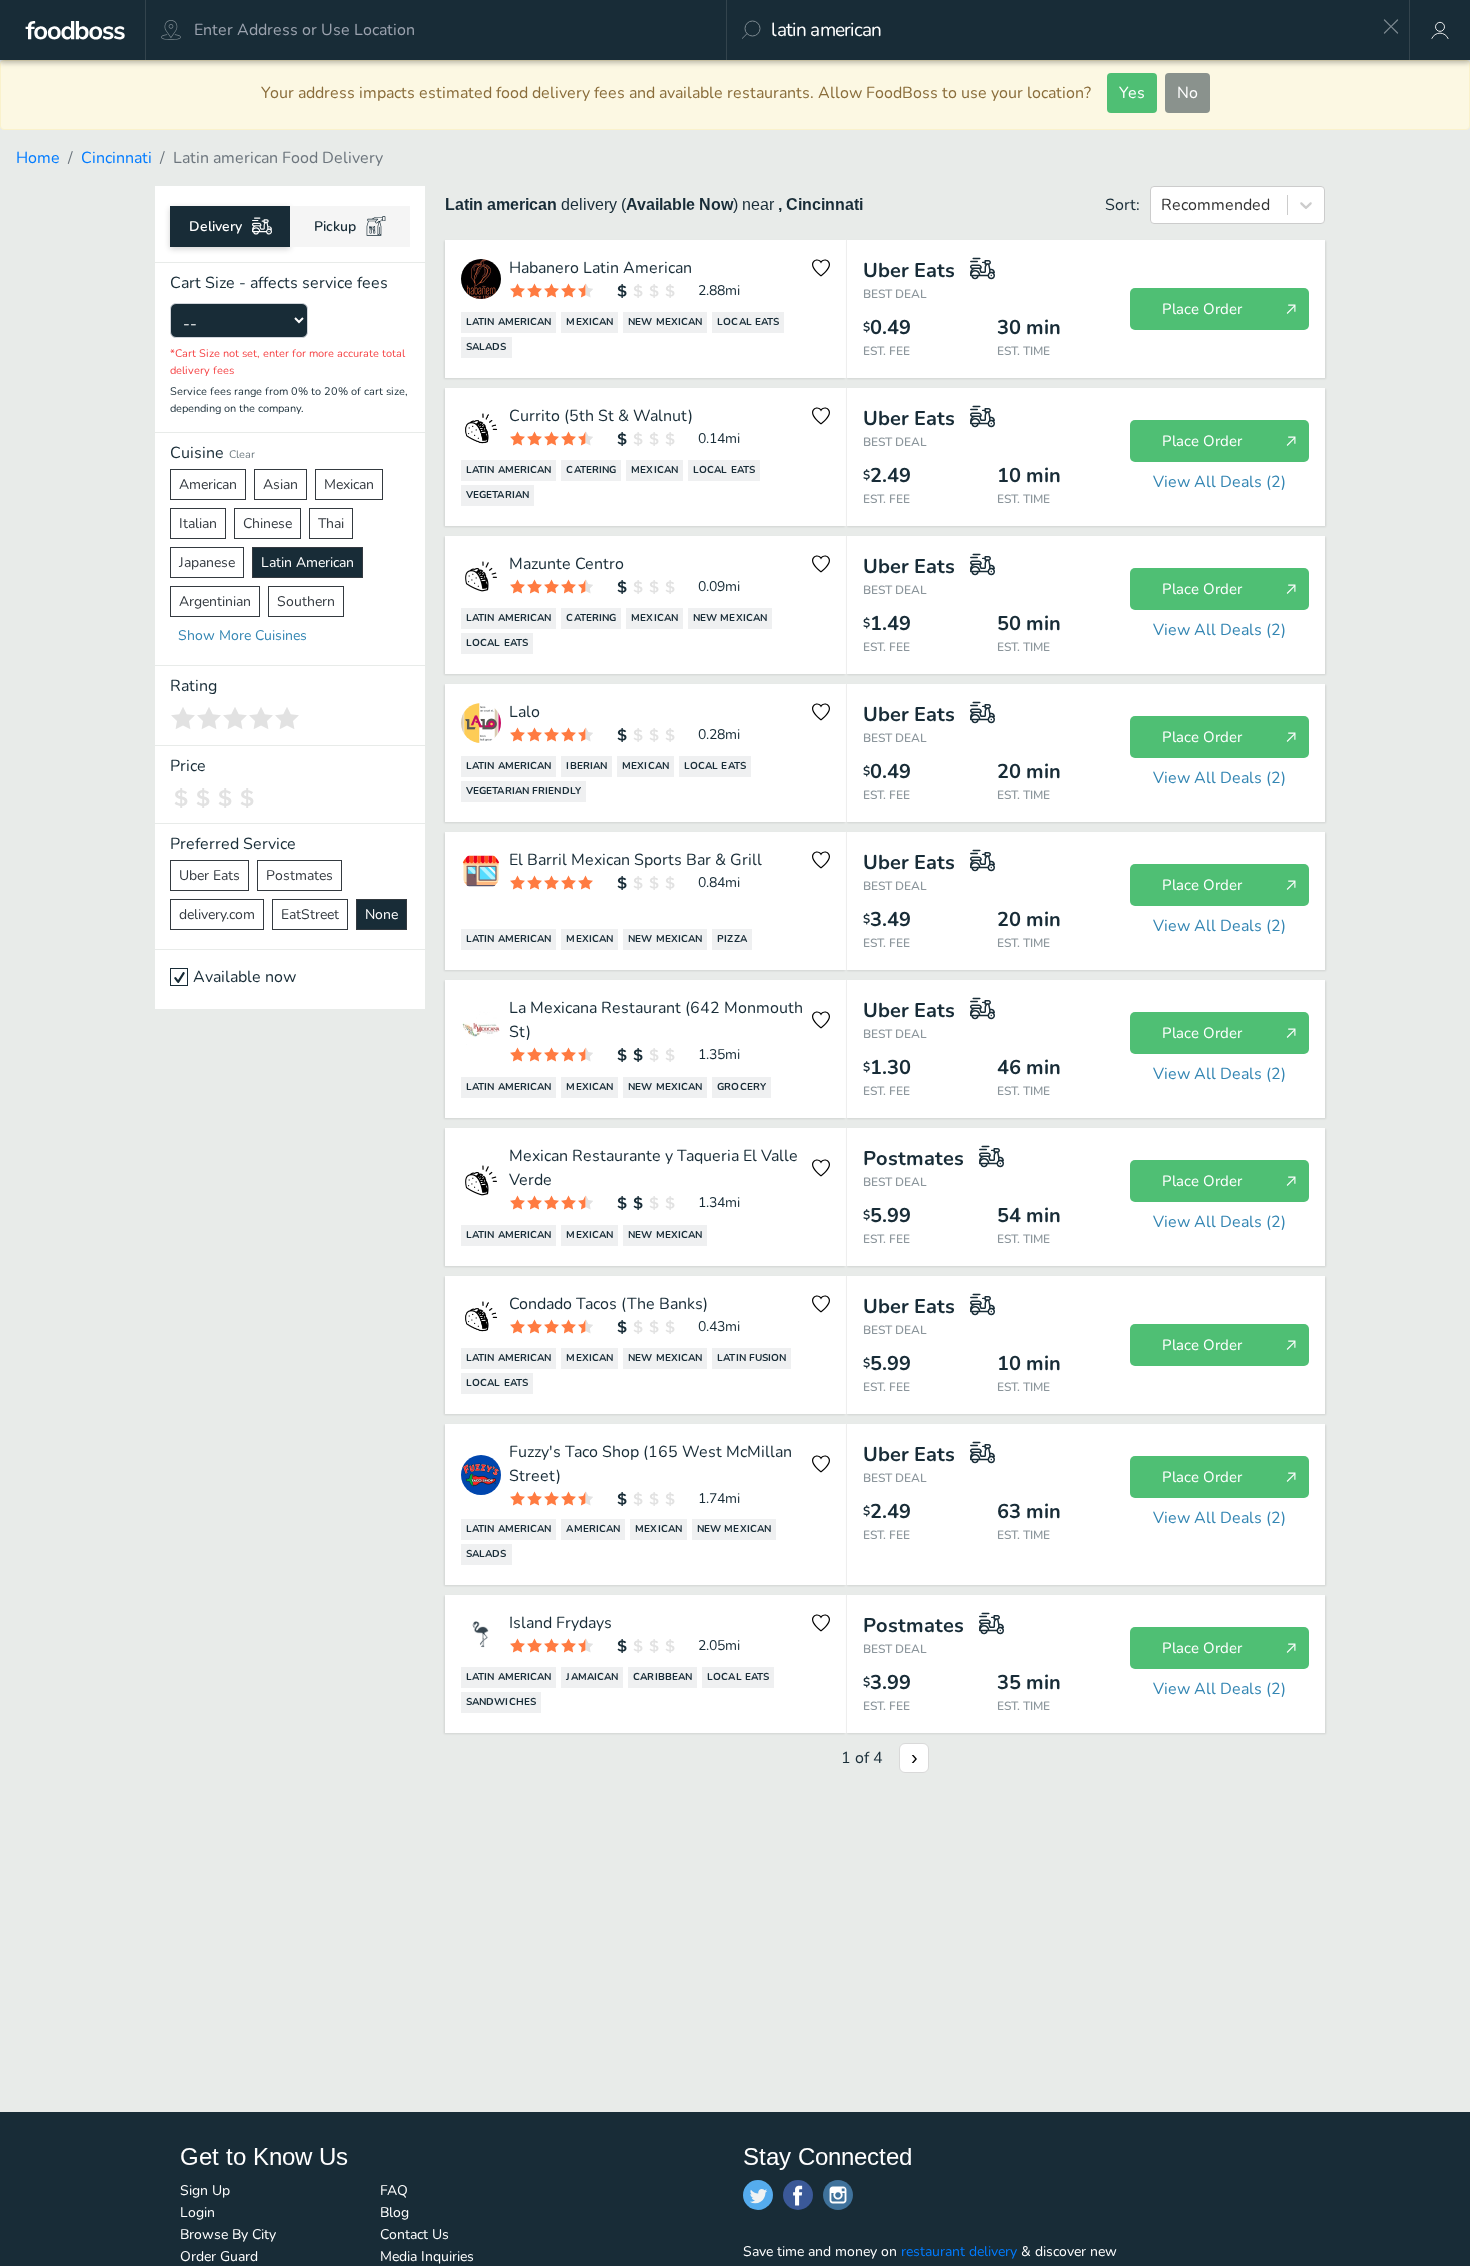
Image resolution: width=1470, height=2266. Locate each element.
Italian (198, 523)
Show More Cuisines (242, 635)
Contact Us (414, 2234)
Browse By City (228, 2234)
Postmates (299, 875)
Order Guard (219, 2256)
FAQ (394, 2190)
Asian (280, 484)
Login (197, 2212)
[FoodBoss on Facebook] (798, 2195)
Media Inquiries (427, 2256)
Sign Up (205, 2190)
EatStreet (310, 914)
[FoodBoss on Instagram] (838, 2195)
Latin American (307, 562)
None (381, 914)
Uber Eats (209, 875)
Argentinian (215, 601)
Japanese (207, 562)
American (208, 484)
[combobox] (1069, 30)
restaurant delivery (959, 2251)
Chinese (267, 523)
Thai (331, 523)
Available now (244, 977)
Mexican (349, 484)
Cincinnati (116, 158)
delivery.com (217, 914)
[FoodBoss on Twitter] (758, 2195)
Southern (306, 601)
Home (38, 158)
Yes (1132, 93)
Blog (394, 2212)
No (1187, 93)
